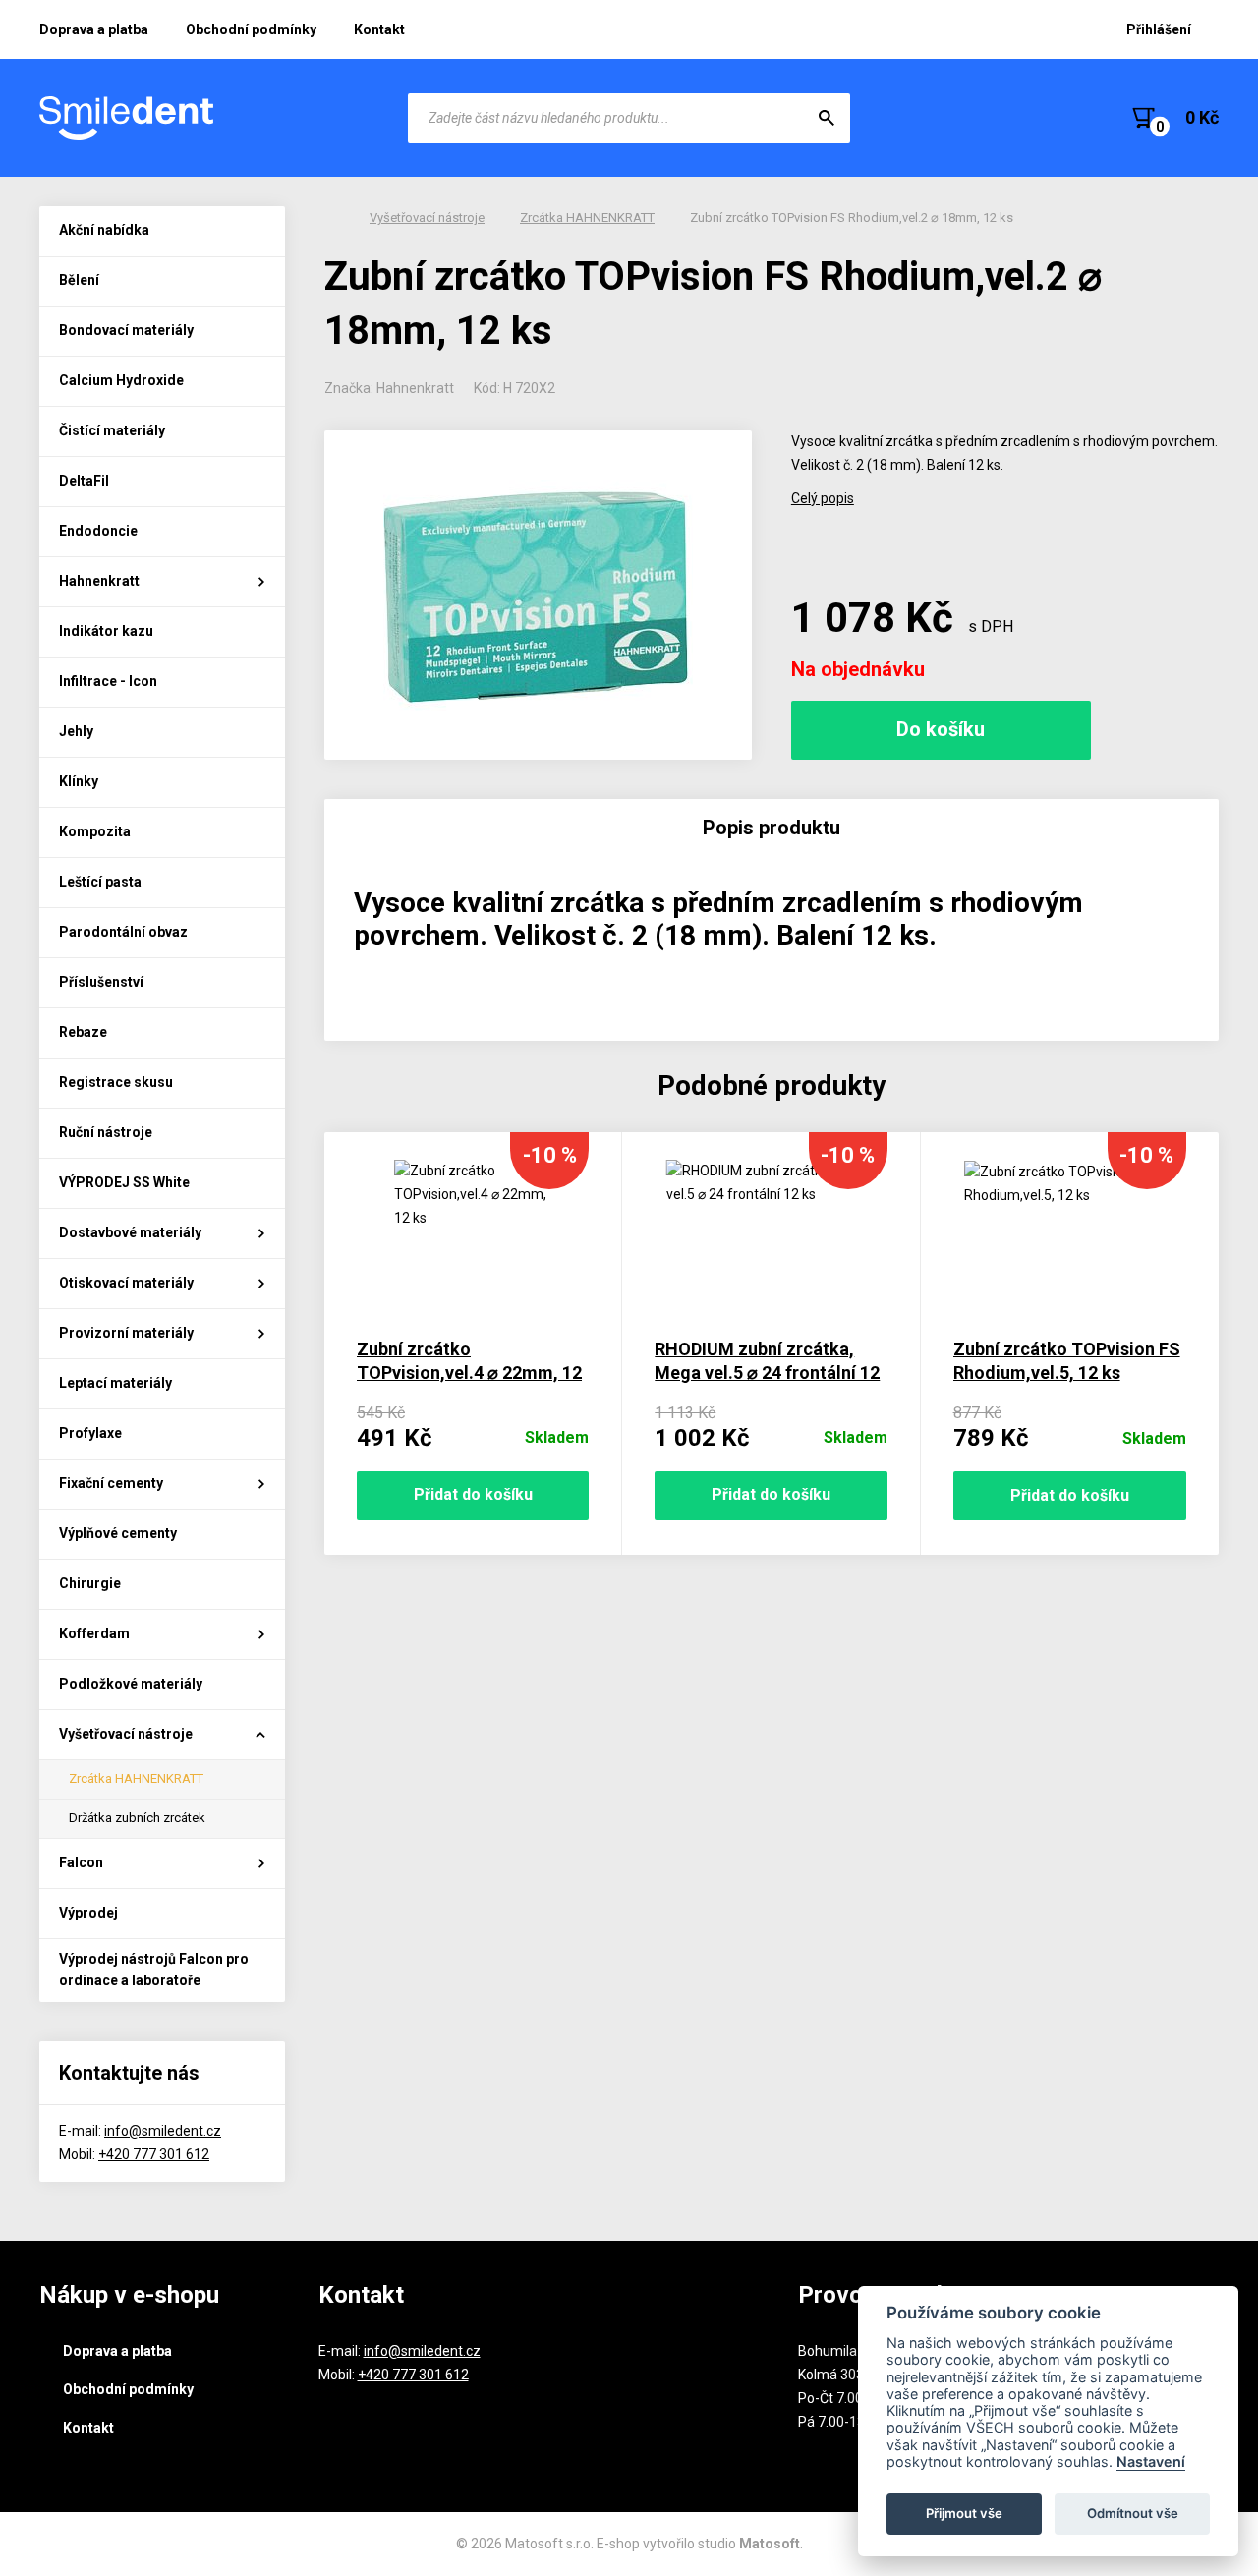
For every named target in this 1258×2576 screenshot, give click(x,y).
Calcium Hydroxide (121, 380)
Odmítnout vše (1133, 2513)
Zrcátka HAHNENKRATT (136, 1778)
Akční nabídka (104, 230)
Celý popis (823, 498)
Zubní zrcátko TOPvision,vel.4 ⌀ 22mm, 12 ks (469, 1373)
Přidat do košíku (473, 1494)
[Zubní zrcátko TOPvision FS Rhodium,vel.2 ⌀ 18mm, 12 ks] (538, 595)
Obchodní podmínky (251, 29)
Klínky (79, 781)
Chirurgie (90, 1583)
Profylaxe (90, 1433)
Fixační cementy (111, 1483)
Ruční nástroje (106, 1132)
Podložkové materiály (131, 1684)
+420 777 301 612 (154, 2154)
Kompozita (95, 831)
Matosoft (770, 2544)
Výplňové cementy (118, 1533)
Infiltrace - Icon (108, 681)
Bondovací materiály (126, 330)
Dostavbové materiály (130, 1232)
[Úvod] (329, 218)
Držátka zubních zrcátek (137, 1818)
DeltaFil (84, 481)
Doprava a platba (94, 29)
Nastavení (1151, 2462)
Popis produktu (772, 828)
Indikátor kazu (106, 631)
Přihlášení (1159, 29)
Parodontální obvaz (123, 932)
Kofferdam (94, 1633)
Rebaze (83, 1032)
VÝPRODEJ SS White (124, 1182)
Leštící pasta (100, 882)
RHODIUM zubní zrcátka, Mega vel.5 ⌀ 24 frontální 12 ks (767, 1373)
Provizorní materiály (126, 1333)
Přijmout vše (964, 2513)
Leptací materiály (115, 1383)
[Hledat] (827, 118)
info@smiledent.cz (163, 2131)
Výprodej (88, 1913)
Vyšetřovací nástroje (126, 1734)
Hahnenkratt (99, 581)
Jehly (76, 731)
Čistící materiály (112, 430)
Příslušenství (101, 982)
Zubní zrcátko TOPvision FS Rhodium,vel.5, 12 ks (1067, 1361)
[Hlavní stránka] (128, 118)
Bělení (79, 280)
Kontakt (379, 29)
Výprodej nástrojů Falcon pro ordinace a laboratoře (154, 1970)
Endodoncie (98, 531)
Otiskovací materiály (126, 1283)
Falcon (81, 1862)
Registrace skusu (116, 1082)
